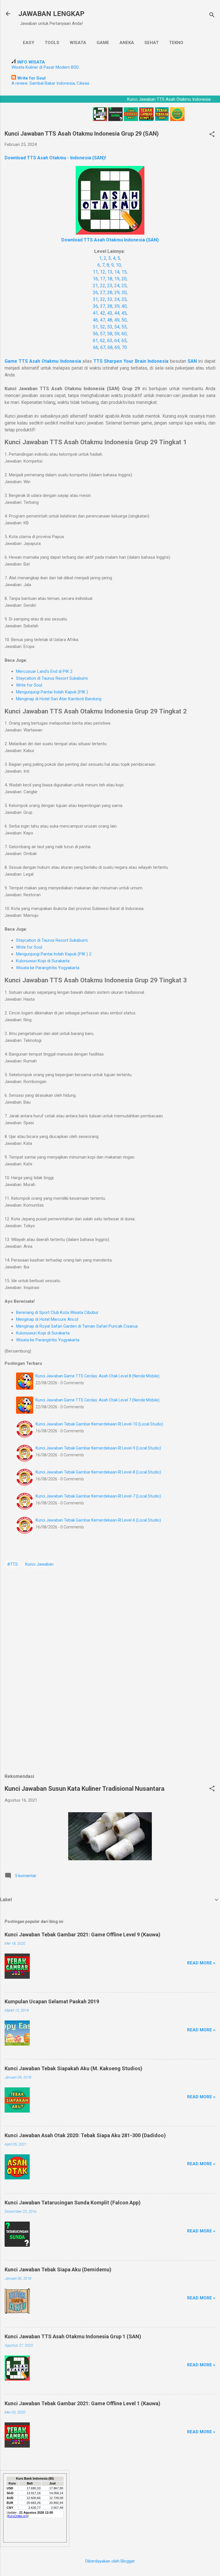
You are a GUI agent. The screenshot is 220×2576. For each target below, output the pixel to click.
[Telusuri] (212, 16)
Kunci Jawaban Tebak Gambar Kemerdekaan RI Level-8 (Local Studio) (98, 1472)
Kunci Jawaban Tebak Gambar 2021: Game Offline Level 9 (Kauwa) (82, 1935)
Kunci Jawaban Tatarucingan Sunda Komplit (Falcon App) (73, 2203)
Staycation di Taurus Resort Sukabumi (52, 678)
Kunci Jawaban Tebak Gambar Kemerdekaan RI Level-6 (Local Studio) (98, 1520)
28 (110, 292)
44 (117, 313)
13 (110, 272)
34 (117, 299)
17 (103, 279)
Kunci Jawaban (39, 1564)
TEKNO (176, 43)
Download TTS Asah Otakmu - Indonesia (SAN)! (55, 158)
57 (103, 334)
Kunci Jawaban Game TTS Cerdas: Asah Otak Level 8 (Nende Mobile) (98, 1376)
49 (117, 320)
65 (124, 341)
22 (103, 286)
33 (110, 299)
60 (124, 334)
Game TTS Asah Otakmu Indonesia (43, 361)
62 (103, 341)
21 (95, 286)
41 (95, 313)
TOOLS (52, 43)
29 (117, 292)
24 (117, 286)
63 (110, 341)
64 (117, 341)
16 (95, 279)
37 (103, 306)
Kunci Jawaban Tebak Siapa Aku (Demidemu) (58, 2269)
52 (103, 327)
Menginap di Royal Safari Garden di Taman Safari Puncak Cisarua (77, 1326)
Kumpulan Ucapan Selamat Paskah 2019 (52, 2001)
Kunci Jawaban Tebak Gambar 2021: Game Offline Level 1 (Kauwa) (82, 2403)
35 (124, 299)
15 (124, 272)
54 (117, 327)
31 (95, 299)
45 (124, 313)
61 (95, 341)
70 (124, 347)
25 (124, 286)
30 (124, 292)
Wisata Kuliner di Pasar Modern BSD (45, 67)
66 (96, 347)
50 (124, 320)
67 (103, 347)
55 (124, 327)
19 (117, 279)
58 (110, 334)
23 (110, 286)
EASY (29, 43)
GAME (103, 43)
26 (95, 292)
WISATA (78, 43)
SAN (193, 361)
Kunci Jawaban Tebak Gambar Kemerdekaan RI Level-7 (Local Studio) (98, 1496)
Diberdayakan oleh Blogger (110, 2561)
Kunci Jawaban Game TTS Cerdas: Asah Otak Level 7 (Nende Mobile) (98, 1400)
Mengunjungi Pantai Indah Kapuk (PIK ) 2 (54, 954)
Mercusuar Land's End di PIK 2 (44, 671)
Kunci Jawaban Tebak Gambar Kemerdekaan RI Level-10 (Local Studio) (99, 1424)
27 (103, 292)
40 (124, 306)
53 (110, 327)
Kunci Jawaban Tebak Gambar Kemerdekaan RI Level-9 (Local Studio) (98, 1448)
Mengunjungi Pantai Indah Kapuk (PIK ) (52, 692)
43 (110, 313)
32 (103, 299)
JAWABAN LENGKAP (51, 14)
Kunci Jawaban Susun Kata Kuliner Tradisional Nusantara (85, 1789)
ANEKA (127, 43)
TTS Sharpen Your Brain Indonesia (131, 361)
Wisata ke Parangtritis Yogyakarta (48, 968)
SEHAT (152, 43)
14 (117, 272)
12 (103, 272)
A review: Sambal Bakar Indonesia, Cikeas (50, 83)
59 (117, 334)
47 (103, 320)
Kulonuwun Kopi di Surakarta (43, 961)
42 (103, 313)
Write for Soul (29, 685)
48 (110, 320)
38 (110, 306)
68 (110, 347)
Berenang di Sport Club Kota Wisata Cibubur (57, 1312)
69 (117, 347)
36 (95, 306)
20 (124, 279)
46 (95, 320)
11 (95, 272)
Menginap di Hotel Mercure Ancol (47, 1319)
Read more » (201, 1963)
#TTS (12, 1564)
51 (95, 327)
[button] (212, 135)
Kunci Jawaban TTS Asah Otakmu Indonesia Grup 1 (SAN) (73, 2336)
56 (95, 334)
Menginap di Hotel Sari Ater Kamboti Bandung (59, 699)
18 (110, 279)
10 (118, 265)
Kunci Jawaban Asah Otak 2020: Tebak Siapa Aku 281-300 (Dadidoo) (85, 2135)
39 (117, 306)
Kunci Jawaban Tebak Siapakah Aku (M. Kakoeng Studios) (73, 2068)
